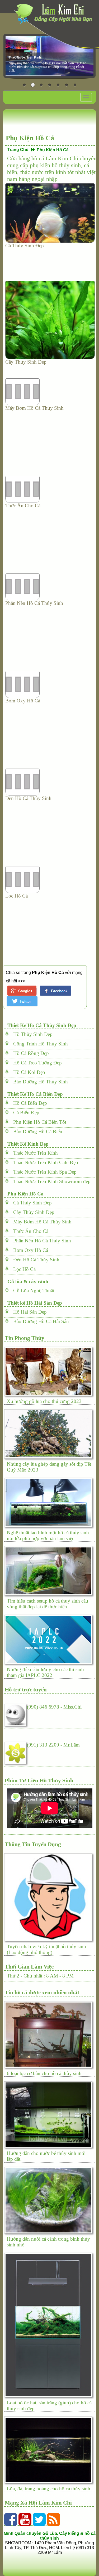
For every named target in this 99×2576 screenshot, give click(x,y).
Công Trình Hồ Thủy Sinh (39, 1044)
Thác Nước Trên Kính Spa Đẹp (43, 1172)
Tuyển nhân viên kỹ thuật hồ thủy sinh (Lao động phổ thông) (46, 1949)
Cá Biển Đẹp (24, 1113)
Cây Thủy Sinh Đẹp (26, 362)
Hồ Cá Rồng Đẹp (29, 1053)
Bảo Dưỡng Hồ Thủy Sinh (39, 1082)
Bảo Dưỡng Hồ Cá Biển (36, 1132)
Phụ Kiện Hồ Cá (24, 1194)
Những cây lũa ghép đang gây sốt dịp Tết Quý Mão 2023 (49, 1467)
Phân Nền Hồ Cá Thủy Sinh (34, 603)
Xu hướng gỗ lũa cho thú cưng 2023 (44, 1401)
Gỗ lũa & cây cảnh (27, 1282)
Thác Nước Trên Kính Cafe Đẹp (44, 1162)
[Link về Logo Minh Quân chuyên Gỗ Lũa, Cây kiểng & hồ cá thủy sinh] (55, 14)
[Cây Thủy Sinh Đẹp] (50, 320)
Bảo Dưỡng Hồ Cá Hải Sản (39, 1321)
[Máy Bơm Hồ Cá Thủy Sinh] (50, 392)
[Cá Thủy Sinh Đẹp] (50, 213)
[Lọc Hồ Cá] (50, 880)
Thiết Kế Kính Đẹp (27, 1144)
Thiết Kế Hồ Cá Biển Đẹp (34, 1094)
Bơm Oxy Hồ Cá (23, 701)
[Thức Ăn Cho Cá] (50, 489)
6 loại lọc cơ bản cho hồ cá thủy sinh (44, 2073)
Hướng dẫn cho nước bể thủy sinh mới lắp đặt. (46, 2156)
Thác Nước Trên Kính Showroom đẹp (50, 1181)
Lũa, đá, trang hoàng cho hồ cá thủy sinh (49, 2489)
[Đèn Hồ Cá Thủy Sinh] (50, 782)
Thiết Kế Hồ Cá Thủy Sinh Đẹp (41, 1025)
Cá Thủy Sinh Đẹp (25, 246)
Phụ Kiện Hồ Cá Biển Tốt (38, 1122)
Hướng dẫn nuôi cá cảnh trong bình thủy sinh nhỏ (48, 2242)
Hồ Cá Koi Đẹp (27, 1072)
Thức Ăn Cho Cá (23, 506)
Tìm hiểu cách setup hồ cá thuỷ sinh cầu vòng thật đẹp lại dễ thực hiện (48, 1604)
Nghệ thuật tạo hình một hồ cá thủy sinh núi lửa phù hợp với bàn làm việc (48, 1535)
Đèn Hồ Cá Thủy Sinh (28, 798)
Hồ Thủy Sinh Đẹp (31, 1034)
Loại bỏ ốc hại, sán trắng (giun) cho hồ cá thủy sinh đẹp (49, 2406)
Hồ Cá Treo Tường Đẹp (36, 1063)
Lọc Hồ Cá (16, 896)
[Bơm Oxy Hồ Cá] (50, 684)
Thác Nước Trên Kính (34, 1153)
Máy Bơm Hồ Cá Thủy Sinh (34, 408)
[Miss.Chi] (16, 1714)
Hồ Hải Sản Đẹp (28, 1312)
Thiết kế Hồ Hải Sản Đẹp (33, 1303)
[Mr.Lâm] (16, 1752)
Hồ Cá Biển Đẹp (28, 1103)
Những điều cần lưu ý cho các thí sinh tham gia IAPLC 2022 (45, 1672)
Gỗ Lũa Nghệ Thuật (32, 1291)
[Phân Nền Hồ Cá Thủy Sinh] (50, 587)
